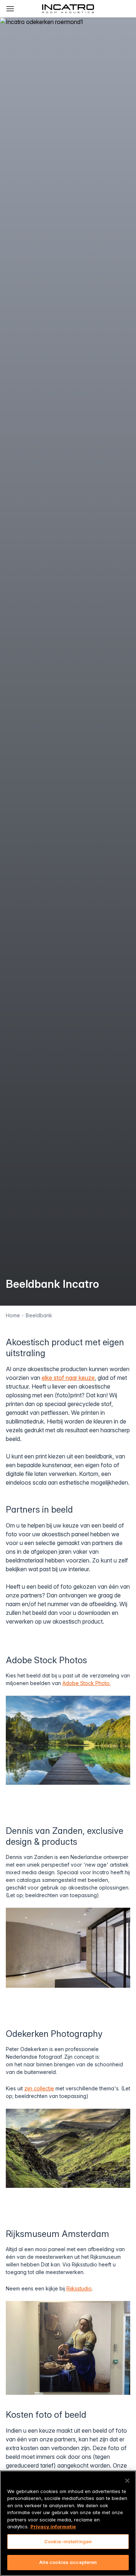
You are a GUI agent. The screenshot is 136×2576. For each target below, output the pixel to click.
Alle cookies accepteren (68, 2562)
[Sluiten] (127, 2481)
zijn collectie (39, 2088)
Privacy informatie (53, 2527)
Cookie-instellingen (68, 2541)
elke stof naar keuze (68, 1378)
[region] (68, 2523)
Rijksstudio (79, 2288)
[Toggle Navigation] (10, 9)
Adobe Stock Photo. (86, 1683)
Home (13, 1315)
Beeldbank (39, 1315)
